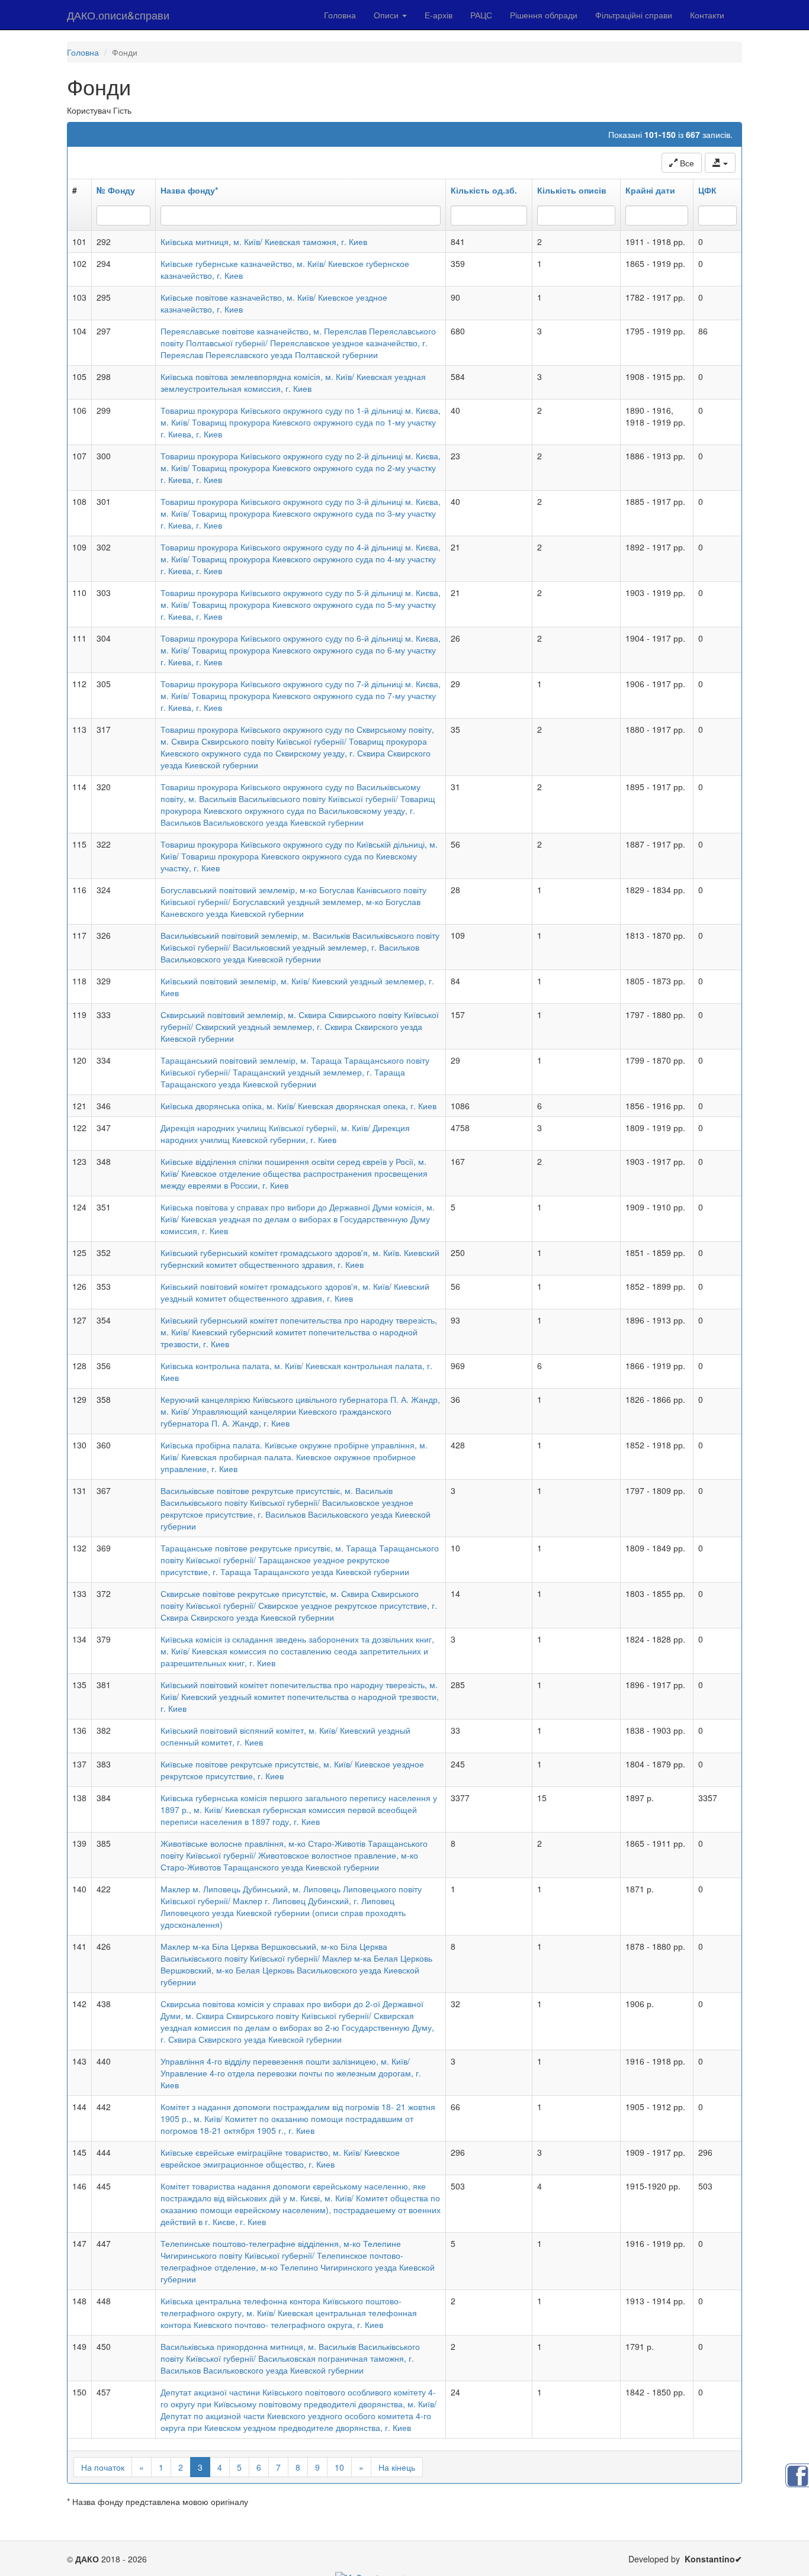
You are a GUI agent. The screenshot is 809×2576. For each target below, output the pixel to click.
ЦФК (707, 190)
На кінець (397, 2467)
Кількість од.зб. (484, 190)
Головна (340, 15)
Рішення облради (544, 15)
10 (339, 2467)
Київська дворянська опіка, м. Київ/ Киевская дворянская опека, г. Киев (298, 1106)
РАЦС (481, 15)
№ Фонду (116, 190)
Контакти (707, 15)
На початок (103, 2467)
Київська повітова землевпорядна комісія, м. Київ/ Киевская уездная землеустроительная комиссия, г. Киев (293, 382)
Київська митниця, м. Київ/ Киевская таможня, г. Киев (264, 241)
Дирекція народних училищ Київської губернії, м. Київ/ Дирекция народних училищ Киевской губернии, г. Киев (285, 1134)
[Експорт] (720, 163)
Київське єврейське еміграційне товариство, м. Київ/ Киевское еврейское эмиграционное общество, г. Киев (280, 2158)
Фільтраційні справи (634, 15)
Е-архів (439, 15)
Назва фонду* (189, 190)
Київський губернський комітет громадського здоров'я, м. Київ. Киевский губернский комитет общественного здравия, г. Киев (300, 1258)
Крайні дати (650, 190)
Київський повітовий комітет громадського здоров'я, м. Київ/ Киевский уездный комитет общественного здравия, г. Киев (295, 1292)
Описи (387, 15)
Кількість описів (572, 190)
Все (686, 163)
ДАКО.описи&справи (118, 15)
